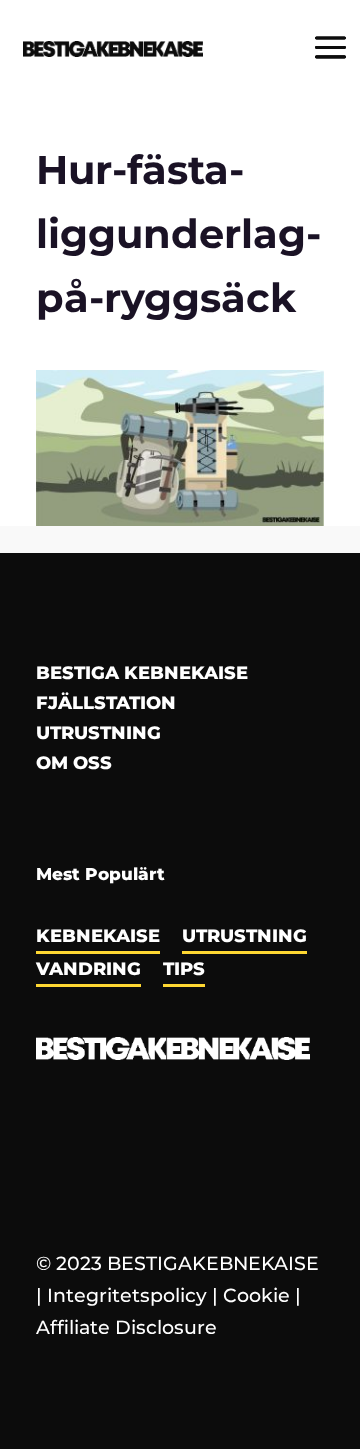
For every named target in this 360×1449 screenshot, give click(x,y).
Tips (184, 971)
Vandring (88, 971)
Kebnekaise (98, 938)
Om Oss (74, 765)
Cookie (256, 1295)
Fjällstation (106, 705)
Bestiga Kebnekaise (142, 675)
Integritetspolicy (127, 1295)
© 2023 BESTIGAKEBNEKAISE (177, 1263)
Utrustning (98, 735)
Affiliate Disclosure (126, 1327)
